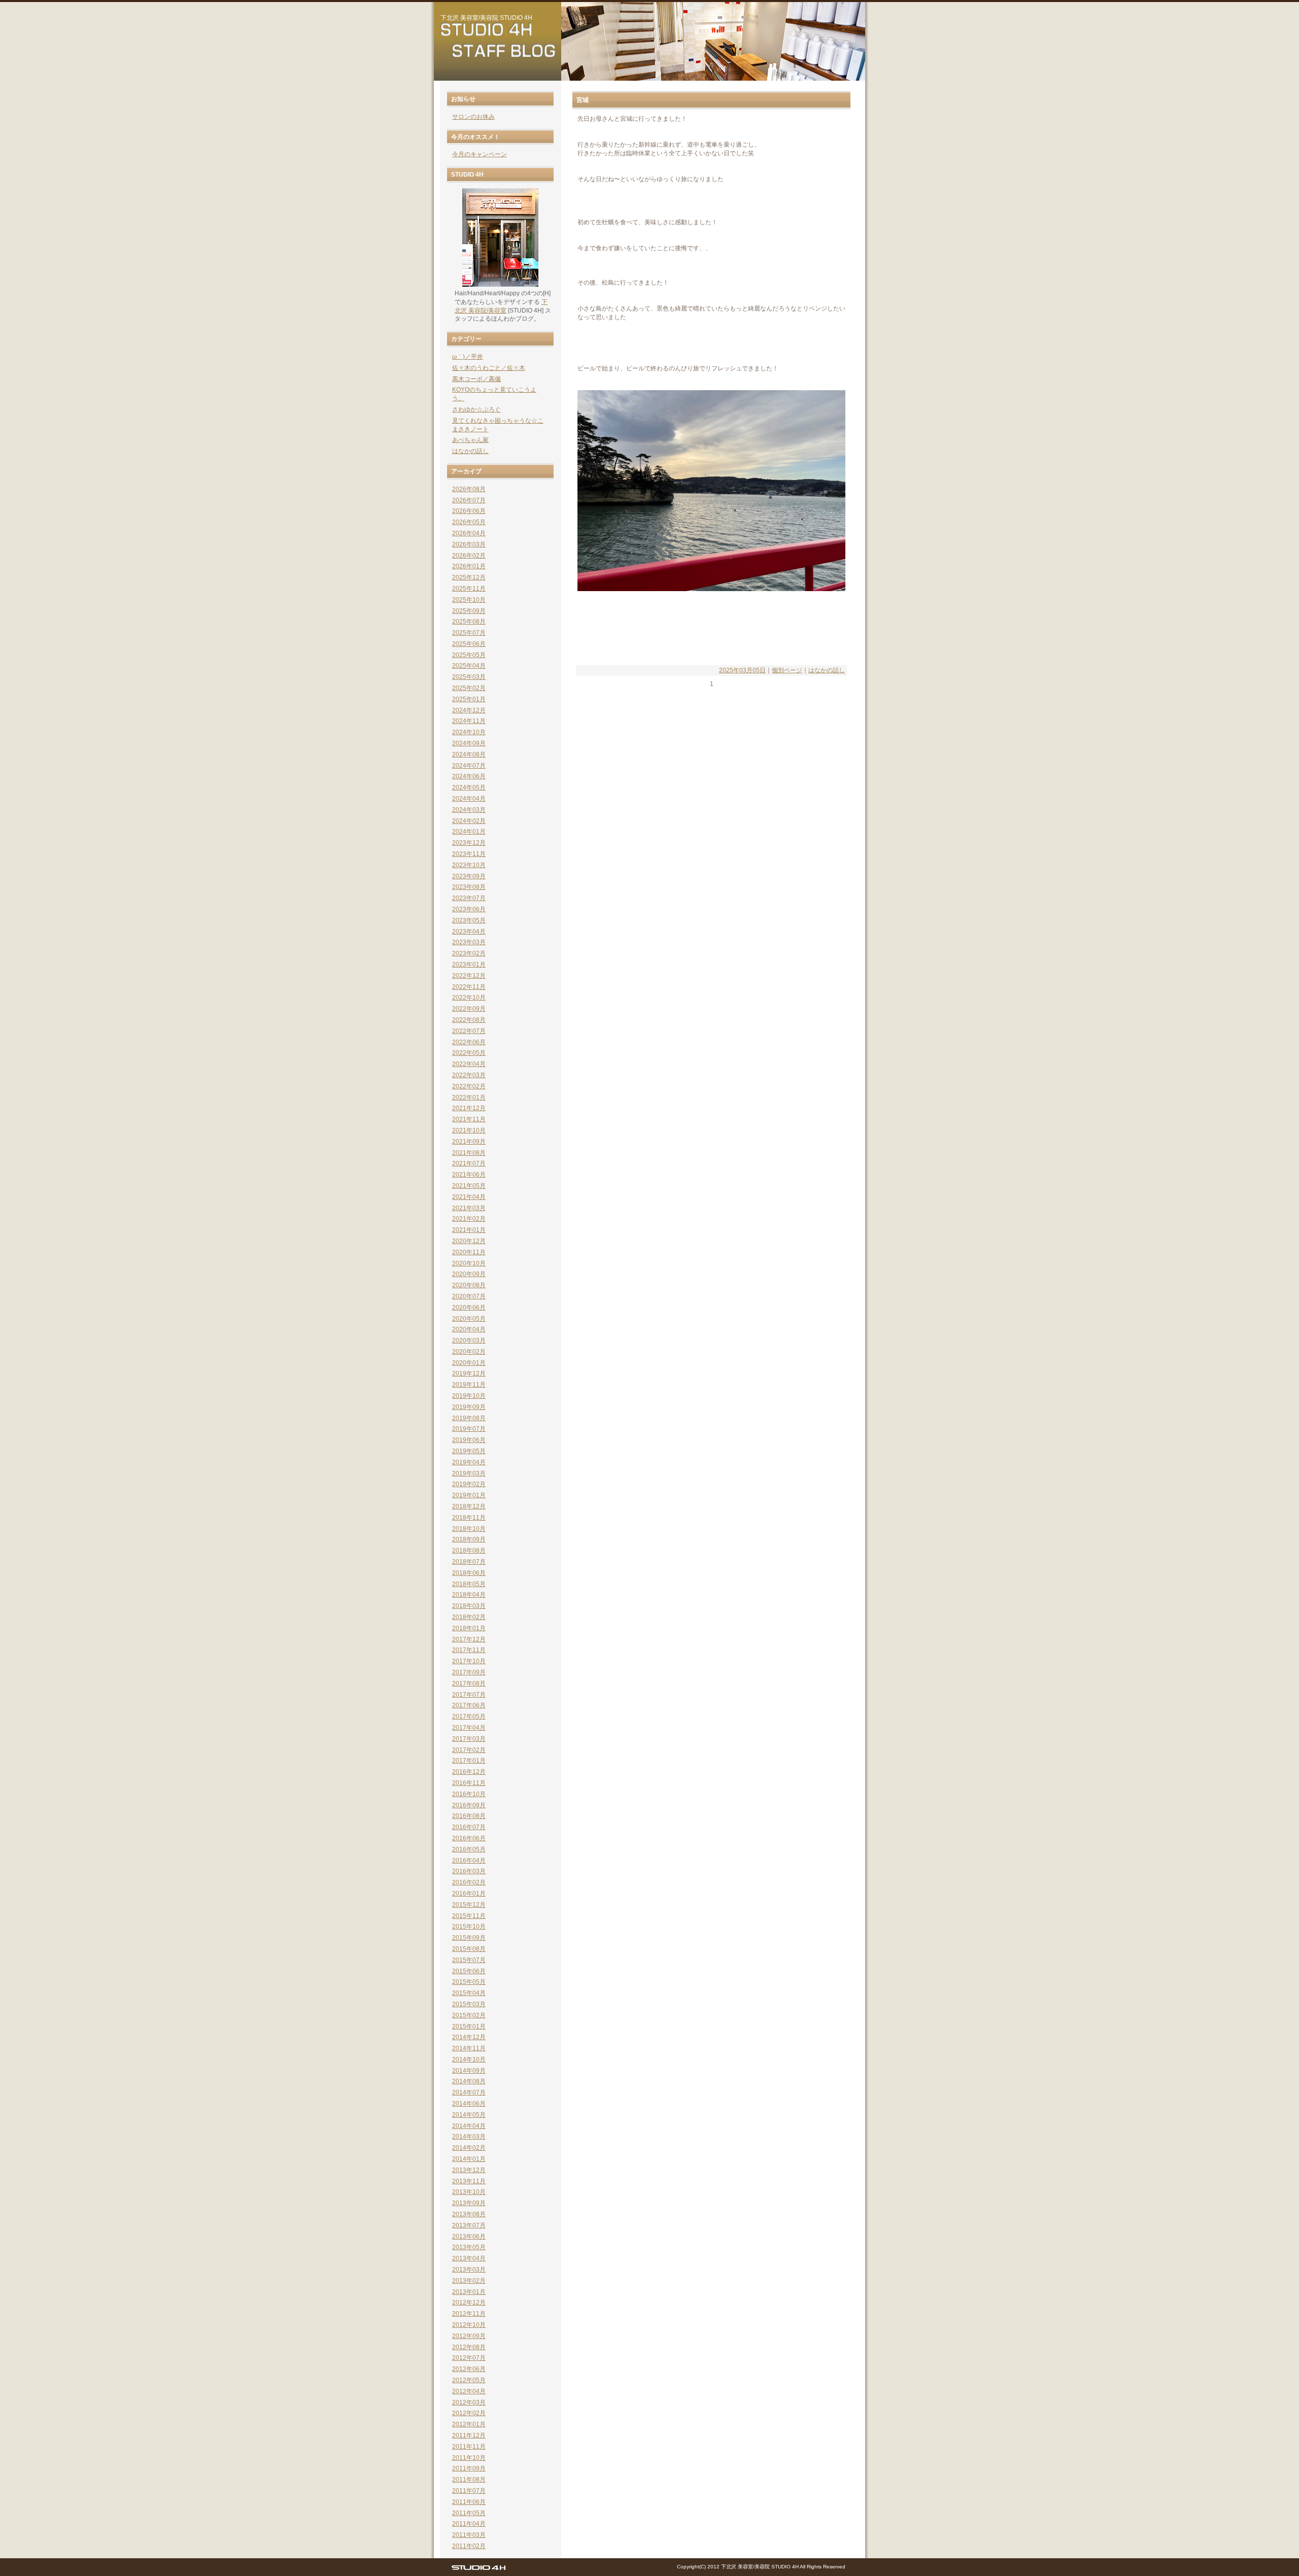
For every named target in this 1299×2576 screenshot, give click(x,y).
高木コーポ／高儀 (476, 379)
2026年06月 (469, 511)
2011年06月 (469, 2502)
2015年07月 (469, 1960)
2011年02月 (469, 2546)
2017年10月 (469, 1661)
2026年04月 (469, 533)
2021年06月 (469, 1175)
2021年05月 (469, 1186)
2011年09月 (469, 2468)
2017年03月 (469, 1739)
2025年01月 (469, 699)
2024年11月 (469, 721)
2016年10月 (469, 1794)
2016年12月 (469, 1772)
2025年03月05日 (742, 670)
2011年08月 (469, 2480)
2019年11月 (469, 1385)
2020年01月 (469, 1363)
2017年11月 (469, 1650)
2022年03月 (469, 1075)
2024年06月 (469, 776)
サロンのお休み (473, 117)
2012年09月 (469, 2336)
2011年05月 (469, 2513)
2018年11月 (469, 1518)
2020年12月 (469, 1241)
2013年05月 (469, 2247)
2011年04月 (469, 2524)
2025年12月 (469, 577)
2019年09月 (469, 1407)
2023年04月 (469, 932)
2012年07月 (469, 2358)
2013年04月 (469, 2258)
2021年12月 (469, 1108)
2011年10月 (469, 2458)
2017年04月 (469, 1728)
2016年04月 (469, 1861)
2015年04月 (469, 1993)
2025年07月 (469, 633)
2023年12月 (469, 843)
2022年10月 (469, 998)
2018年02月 (469, 1617)
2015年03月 (469, 2004)
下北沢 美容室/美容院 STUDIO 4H (486, 18)
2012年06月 (469, 2369)
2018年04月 (469, 1595)
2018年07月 (469, 1562)
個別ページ (787, 670)
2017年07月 (469, 1695)
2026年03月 (469, 544)
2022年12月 (469, 976)
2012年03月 (469, 2402)
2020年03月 (469, 1341)
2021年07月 (469, 1163)
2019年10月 (469, 1396)
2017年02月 (469, 1750)
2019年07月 (469, 1429)
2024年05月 (469, 787)
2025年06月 (469, 644)
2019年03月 (469, 1473)
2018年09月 (469, 1539)
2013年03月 (469, 2270)
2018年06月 (469, 1573)
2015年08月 (469, 1949)
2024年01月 (469, 832)
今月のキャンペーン (480, 154)
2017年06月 (469, 1705)
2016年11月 (469, 1783)
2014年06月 (469, 2104)
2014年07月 (469, 2092)
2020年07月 (469, 1296)
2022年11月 (469, 987)
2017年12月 (469, 1639)
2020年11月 (469, 1252)
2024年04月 (469, 799)
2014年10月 (469, 2059)
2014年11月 (469, 2048)
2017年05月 (469, 1716)
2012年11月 (469, 2314)
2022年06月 (469, 1042)
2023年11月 (469, 854)
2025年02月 (469, 688)
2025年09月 (469, 611)
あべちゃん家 (470, 440)
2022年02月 (469, 1086)
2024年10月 (469, 732)
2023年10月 (469, 865)
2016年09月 (469, 1805)
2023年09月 (469, 876)
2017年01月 (469, 1761)
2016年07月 (469, 1827)
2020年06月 (469, 1308)
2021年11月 (469, 1119)
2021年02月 (469, 1219)
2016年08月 (469, 1816)
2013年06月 (469, 2237)
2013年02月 (469, 2281)
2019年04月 (469, 1462)
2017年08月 (469, 1684)
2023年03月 (469, 942)
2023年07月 (469, 898)
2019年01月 (469, 1495)
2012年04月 (469, 2391)
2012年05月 (469, 2380)
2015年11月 (469, 1916)
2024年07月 (469, 766)
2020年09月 (469, 1274)
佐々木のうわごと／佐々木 (489, 368)
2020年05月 (469, 1319)
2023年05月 (469, 920)
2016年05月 (469, 1849)
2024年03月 (469, 810)
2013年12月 (469, 2170)
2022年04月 (469, 1064)
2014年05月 (469, 2115)
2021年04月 (469, 1197)
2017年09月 (469, 1672)
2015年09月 (469, 1938)
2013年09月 (469, 2203)
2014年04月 (469, 2126)
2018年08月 (469, 1551)
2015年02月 (469, 2015)
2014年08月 (469, 2081)
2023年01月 (469, 965)
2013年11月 (469, 2181)
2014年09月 (469, 2071)
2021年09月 (469, 1142)
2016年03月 (469, 1871)
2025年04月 (469, 666)
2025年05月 (469, 655)
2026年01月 (469, 566)
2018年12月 (469, 1506)
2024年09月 (469, 743)
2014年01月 (469, 2159)
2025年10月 (469, 600)
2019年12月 (469, 1373)
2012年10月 (469, 2325)
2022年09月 (469, 1009)
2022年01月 (469, 1097)
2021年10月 (469, 1130)
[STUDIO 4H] (478, 2570)
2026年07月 (469, 500)
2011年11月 (469, 2447)
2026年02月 (469, 556)
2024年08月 (469, 754)
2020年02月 (469, 1352)
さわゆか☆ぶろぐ (476, 409)
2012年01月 (469, 2424)
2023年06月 (469, 909)
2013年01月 (469, 2292)
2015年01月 (469, 2027)
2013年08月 (469, 2214)
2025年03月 (469, 677)
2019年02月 (469, 1484)
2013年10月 (469, 2192)
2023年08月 (469, 887)
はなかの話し (827, 670)
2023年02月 (469, 953)
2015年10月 (469, 1927)
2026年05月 (469, 522)
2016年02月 (469, 1882)
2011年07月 (469, 2491)
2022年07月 (469, 1031)
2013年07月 (469, 2225)
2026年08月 (469, 489)
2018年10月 (469, 1529)
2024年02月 (469, 821)
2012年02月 (469, 2413)
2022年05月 (469, 1053)
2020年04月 (469, 1329)
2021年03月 (469, 1208)
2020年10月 (469, 1263)
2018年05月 (469, 1584)
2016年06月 (469, 1838)
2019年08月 (469, 1418)
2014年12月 (469, 2037)
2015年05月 (469, 1982)
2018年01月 (469, 1628)
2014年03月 (469, 2137)
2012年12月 (469, 2303)
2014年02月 (469, 2148)
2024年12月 (469, 710)
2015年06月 (469, 1971)
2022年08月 (469, 1020)
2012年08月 (469, 2347)
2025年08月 (469, 622)
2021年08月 (469, 1153)
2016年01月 (469, 1894)
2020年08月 (469, 1285)
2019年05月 (469, 1451)
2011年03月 (469, 2535)
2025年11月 (469, 589)
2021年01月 (469, 1230)
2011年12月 (469, 2435)
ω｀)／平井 (468, 357)
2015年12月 (469, 1905)
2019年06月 (469, 1440)
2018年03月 (469, 1606)
